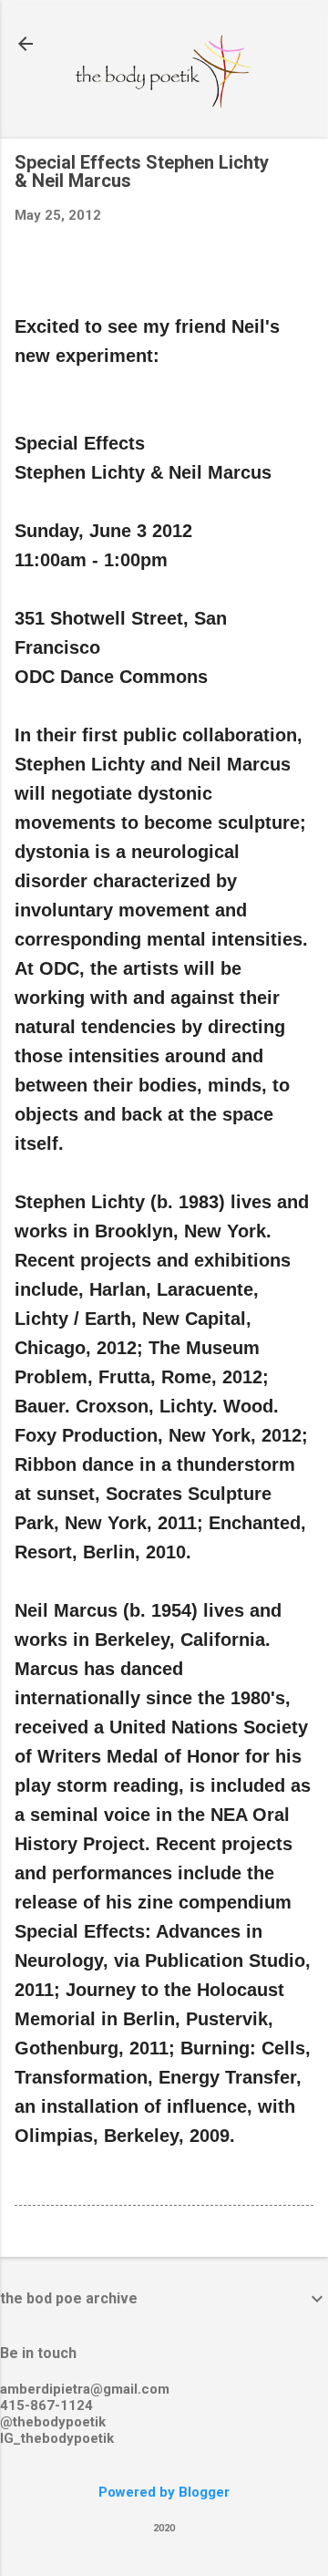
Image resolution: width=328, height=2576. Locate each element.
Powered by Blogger (164, 2492)
